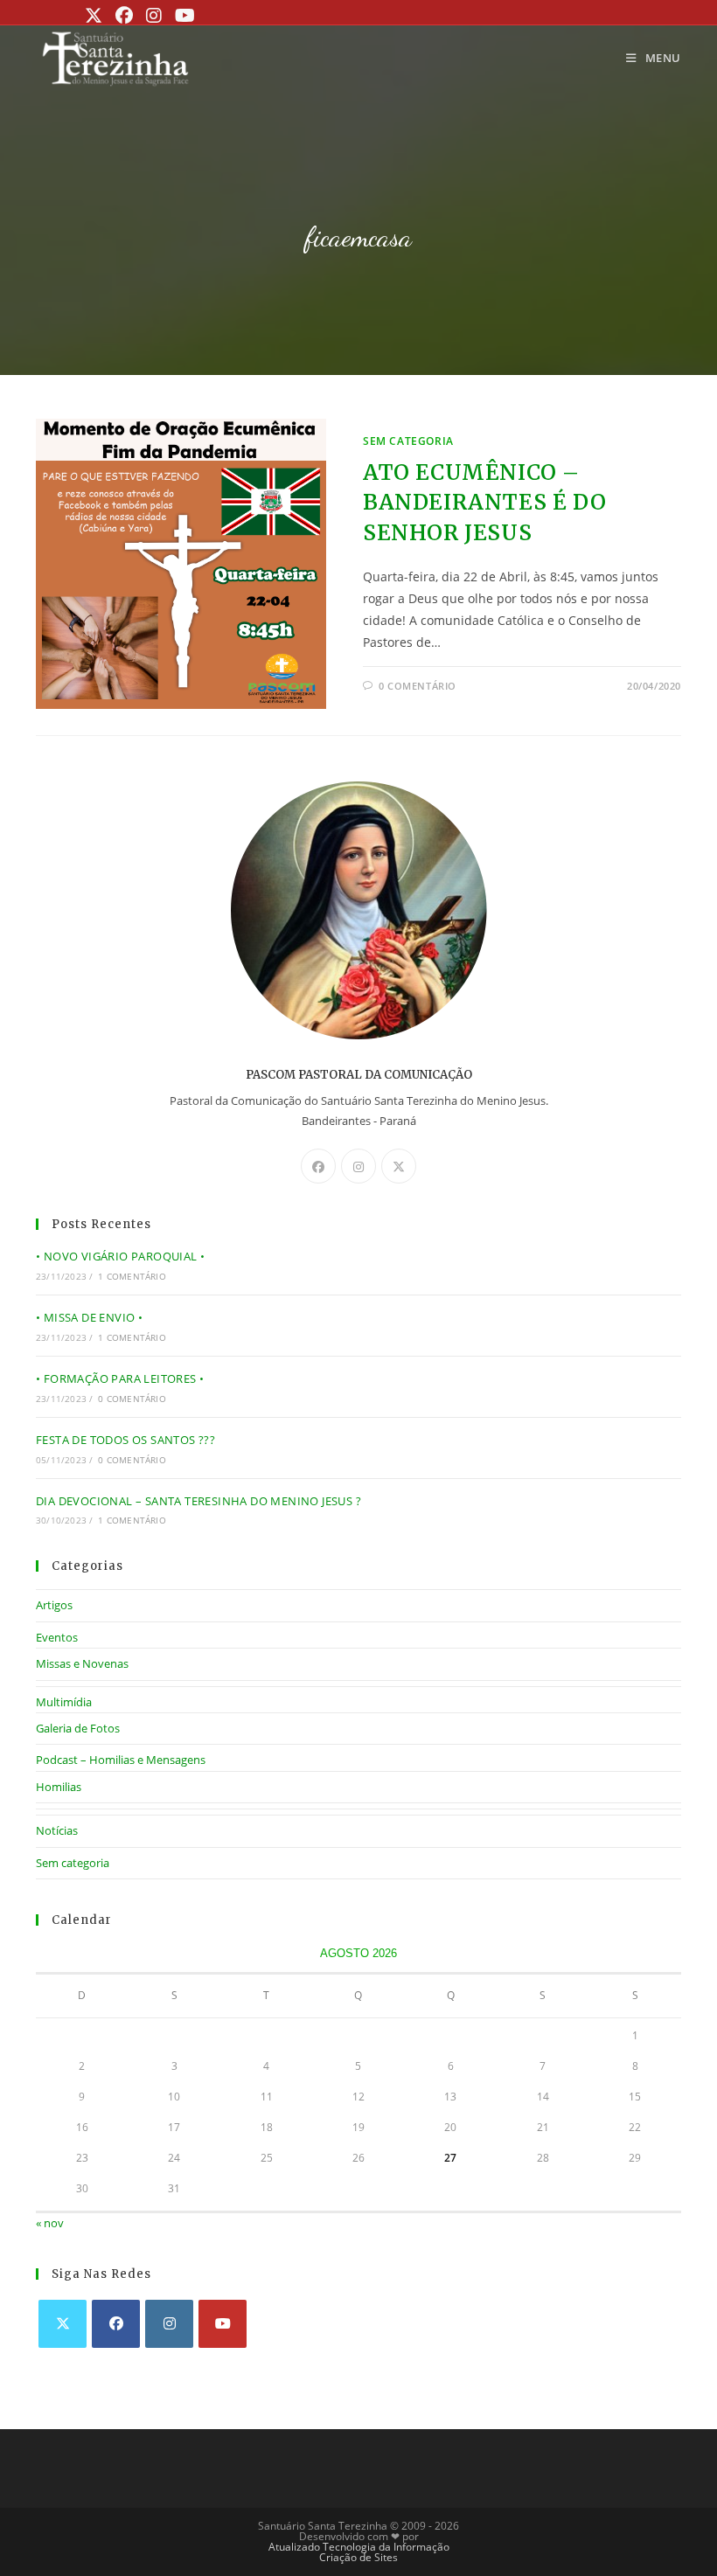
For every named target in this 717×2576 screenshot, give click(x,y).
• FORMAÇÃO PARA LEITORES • (120, 1378)
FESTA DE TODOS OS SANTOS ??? (125, 1440)
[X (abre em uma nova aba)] (96, 16)
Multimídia (64, 1702)
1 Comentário (132, 1276)
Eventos (57, 1637)
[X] (399, 1166)
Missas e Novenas (82, 1663)
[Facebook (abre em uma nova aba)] (122, 16)
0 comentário (418, 686)
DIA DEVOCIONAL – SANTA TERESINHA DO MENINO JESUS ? (198, 1501)
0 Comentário (132, 1399)
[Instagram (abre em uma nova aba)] (152, 16)
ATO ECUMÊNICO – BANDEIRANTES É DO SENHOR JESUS (484, 503)
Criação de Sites (358, 2557)
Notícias (57, 1830)
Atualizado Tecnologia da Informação (359, 2547)
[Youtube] (223, 2324)
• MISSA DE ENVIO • (89, 1317)
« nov (50, 2223)
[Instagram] (358, 1166)
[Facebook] (318, 1166)
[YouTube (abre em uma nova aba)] (183, 16)
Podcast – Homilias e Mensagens (121, 1760)
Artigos (54, 1605)
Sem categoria (408, 441)
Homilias (59, 1787)
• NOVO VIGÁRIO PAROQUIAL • (120, 1256)
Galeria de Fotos (78, 1728)
